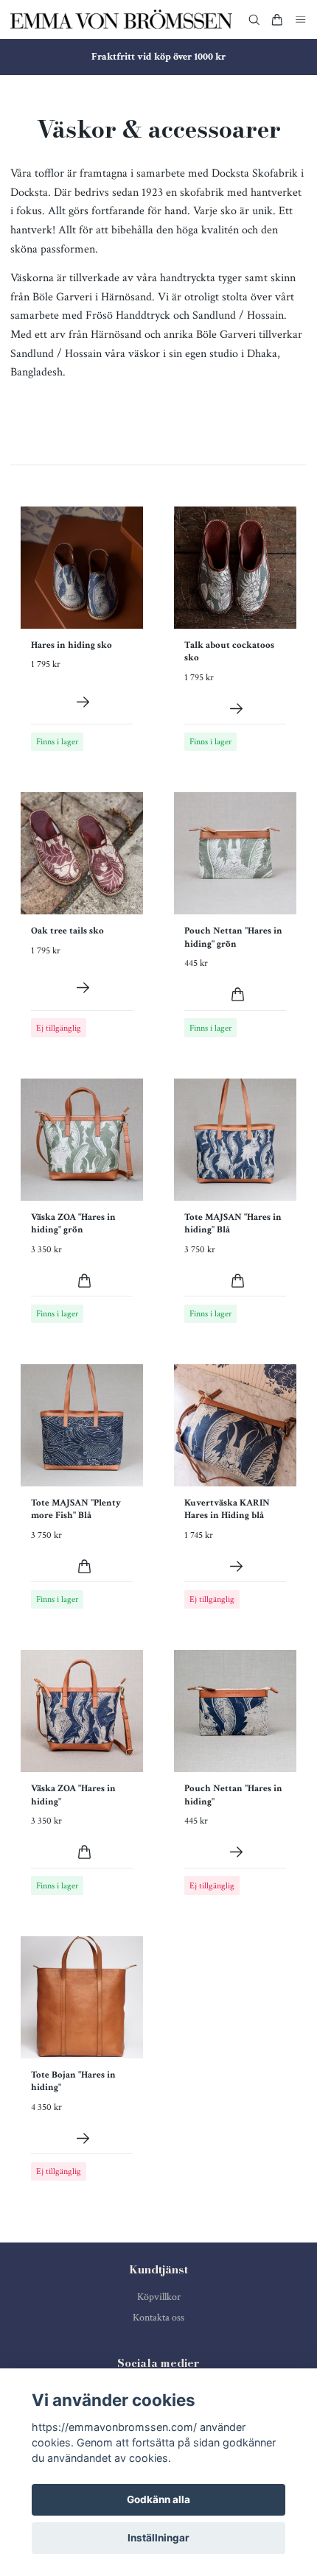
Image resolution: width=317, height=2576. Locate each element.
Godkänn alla (158, 2499)
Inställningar (158, 2538)
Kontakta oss (158, 2318)
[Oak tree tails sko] (83, 988)
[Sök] (254, 20)
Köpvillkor (159, 2297)
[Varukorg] (277, 20)
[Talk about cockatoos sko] (236, 709)
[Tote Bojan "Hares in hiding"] (83, 2138)
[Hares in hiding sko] (83, 702)
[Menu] (301, 20)
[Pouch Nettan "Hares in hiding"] (236, 1852)
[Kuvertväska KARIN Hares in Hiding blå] (236, 1566)
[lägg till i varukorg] (238, 994)
